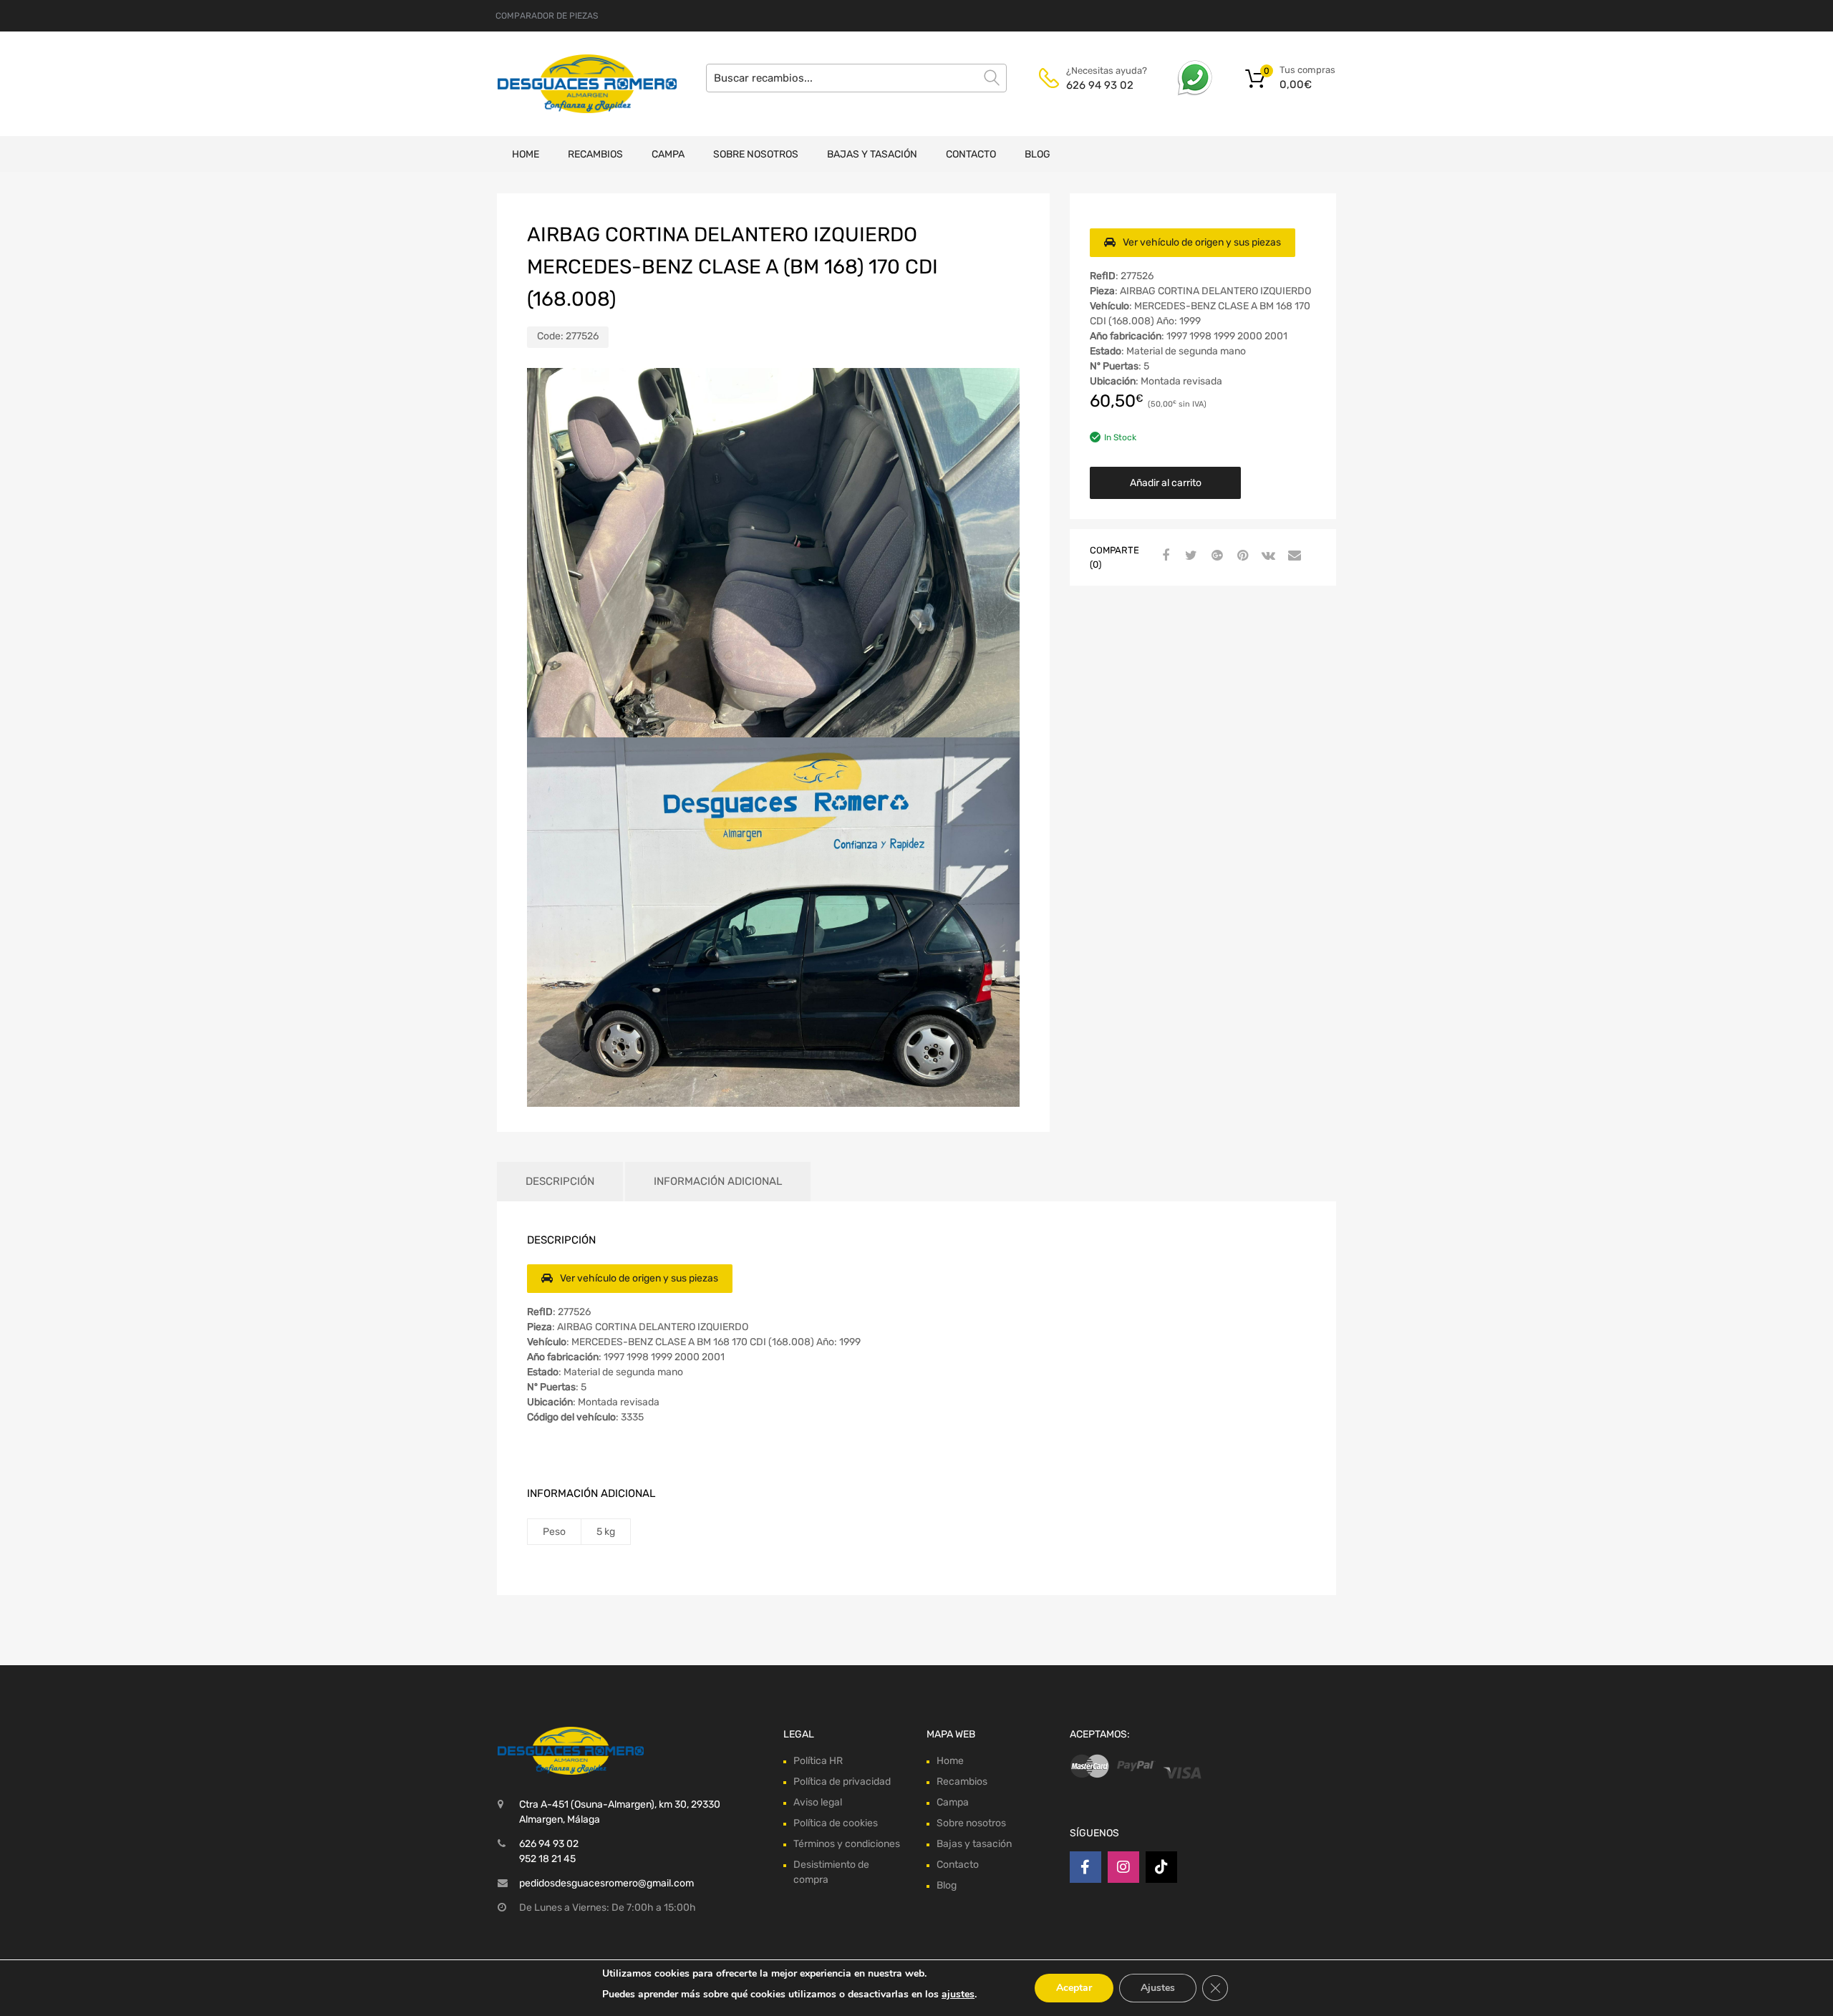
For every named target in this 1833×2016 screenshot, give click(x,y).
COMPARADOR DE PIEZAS (547, 16)
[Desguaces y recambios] (558, 83)
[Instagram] (1123, 1867)
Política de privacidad (842, 1782)
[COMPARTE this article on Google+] (1215, 556)
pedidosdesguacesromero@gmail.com (606, 1883)
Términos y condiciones (847, 1844)
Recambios (595, 154)
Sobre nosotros (756, 154)
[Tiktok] (1161, 1867)
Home (526, 154)
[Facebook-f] (1085, 1867)
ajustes (958, 1994)
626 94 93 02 (1100, 85)
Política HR (818, 1761)
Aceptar (1074, 1988)
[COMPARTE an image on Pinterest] (1241, 556)
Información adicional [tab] (718, 1181)
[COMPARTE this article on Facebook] (1164, 556)
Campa (668, 154)
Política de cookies (836, 1823)
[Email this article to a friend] (1292, 556)
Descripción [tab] (560, 1181)
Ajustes (1158, 1988)
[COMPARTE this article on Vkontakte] (1267, 556)
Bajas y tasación (872, 154)
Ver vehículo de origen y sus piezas (1202, 242)
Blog (1038, 154)
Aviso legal (818, 1802)
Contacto (971, 154)
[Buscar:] (856, 78)
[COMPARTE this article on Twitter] (1189, 556)
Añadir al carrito (1166, 483)
